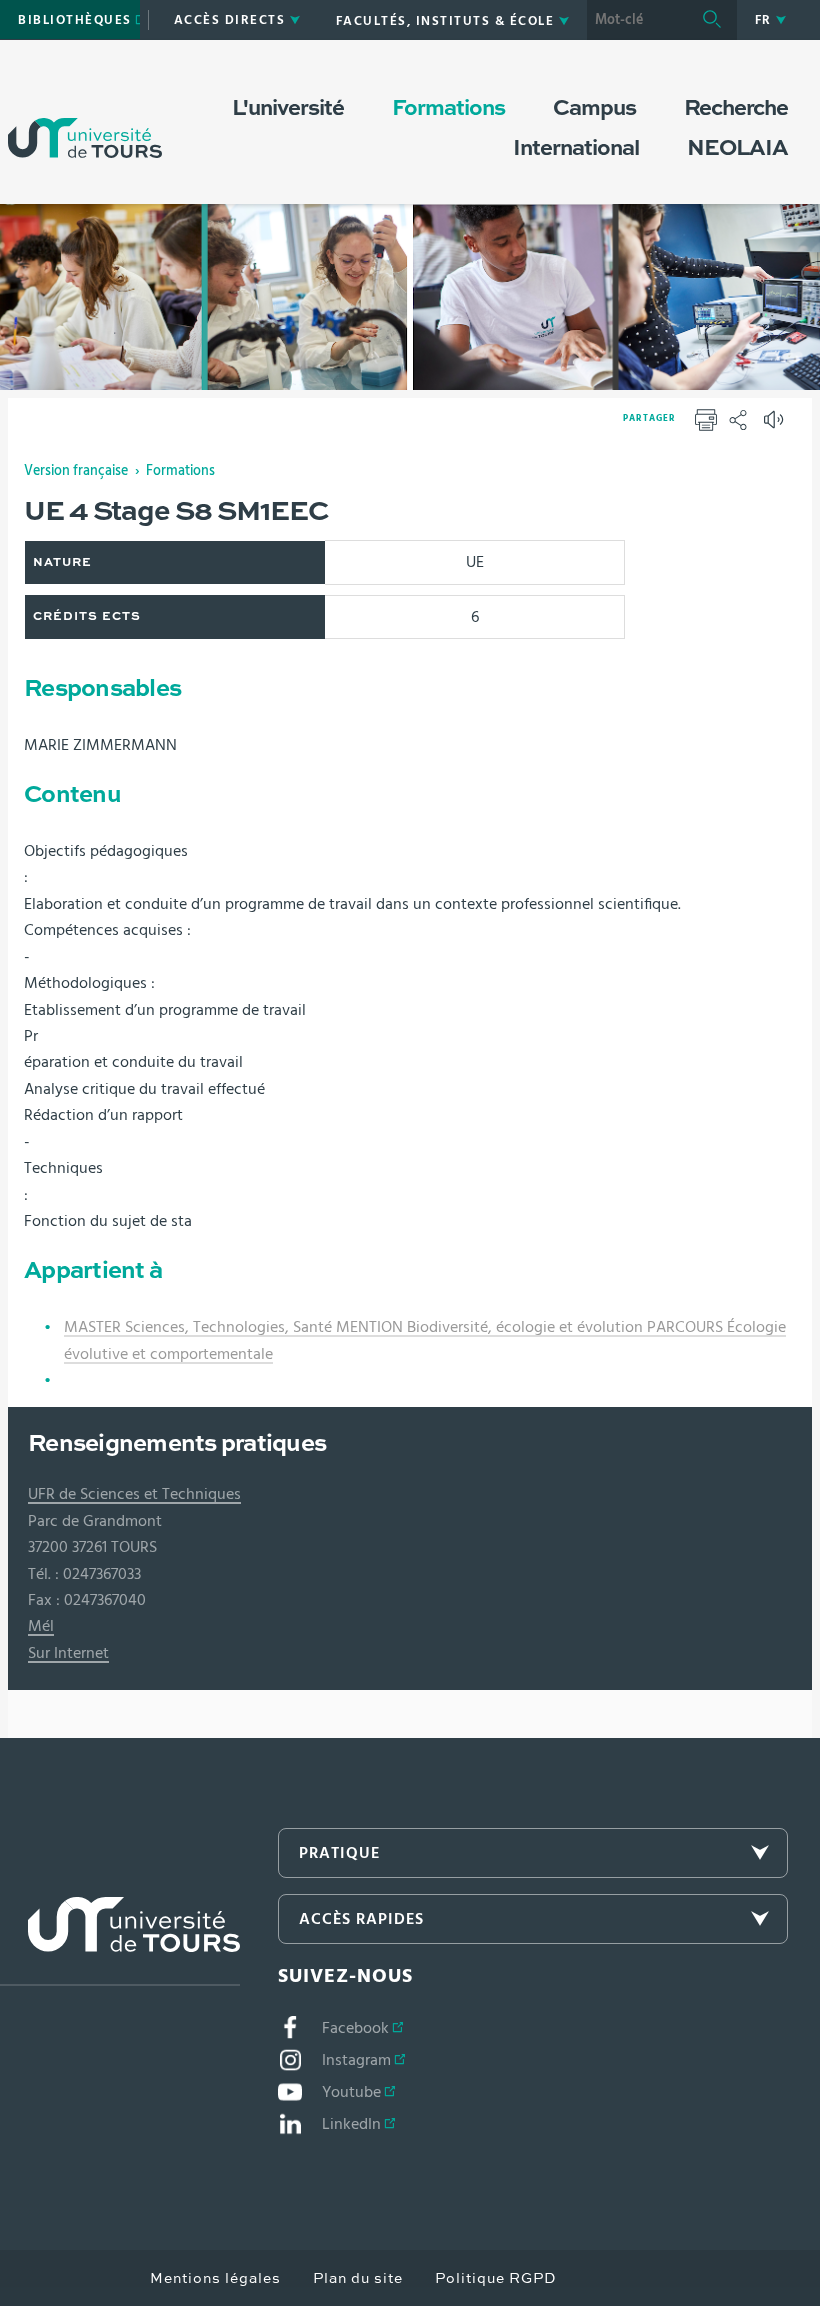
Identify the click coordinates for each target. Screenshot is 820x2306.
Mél (41, 1626)
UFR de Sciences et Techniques (134, 1494)
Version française (76, 471)
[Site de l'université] (120, 1941)
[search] (637, 20)
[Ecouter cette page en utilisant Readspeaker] (776, 426)
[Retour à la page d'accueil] (85, 118)
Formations (180, 471)
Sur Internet (68, 1653)
